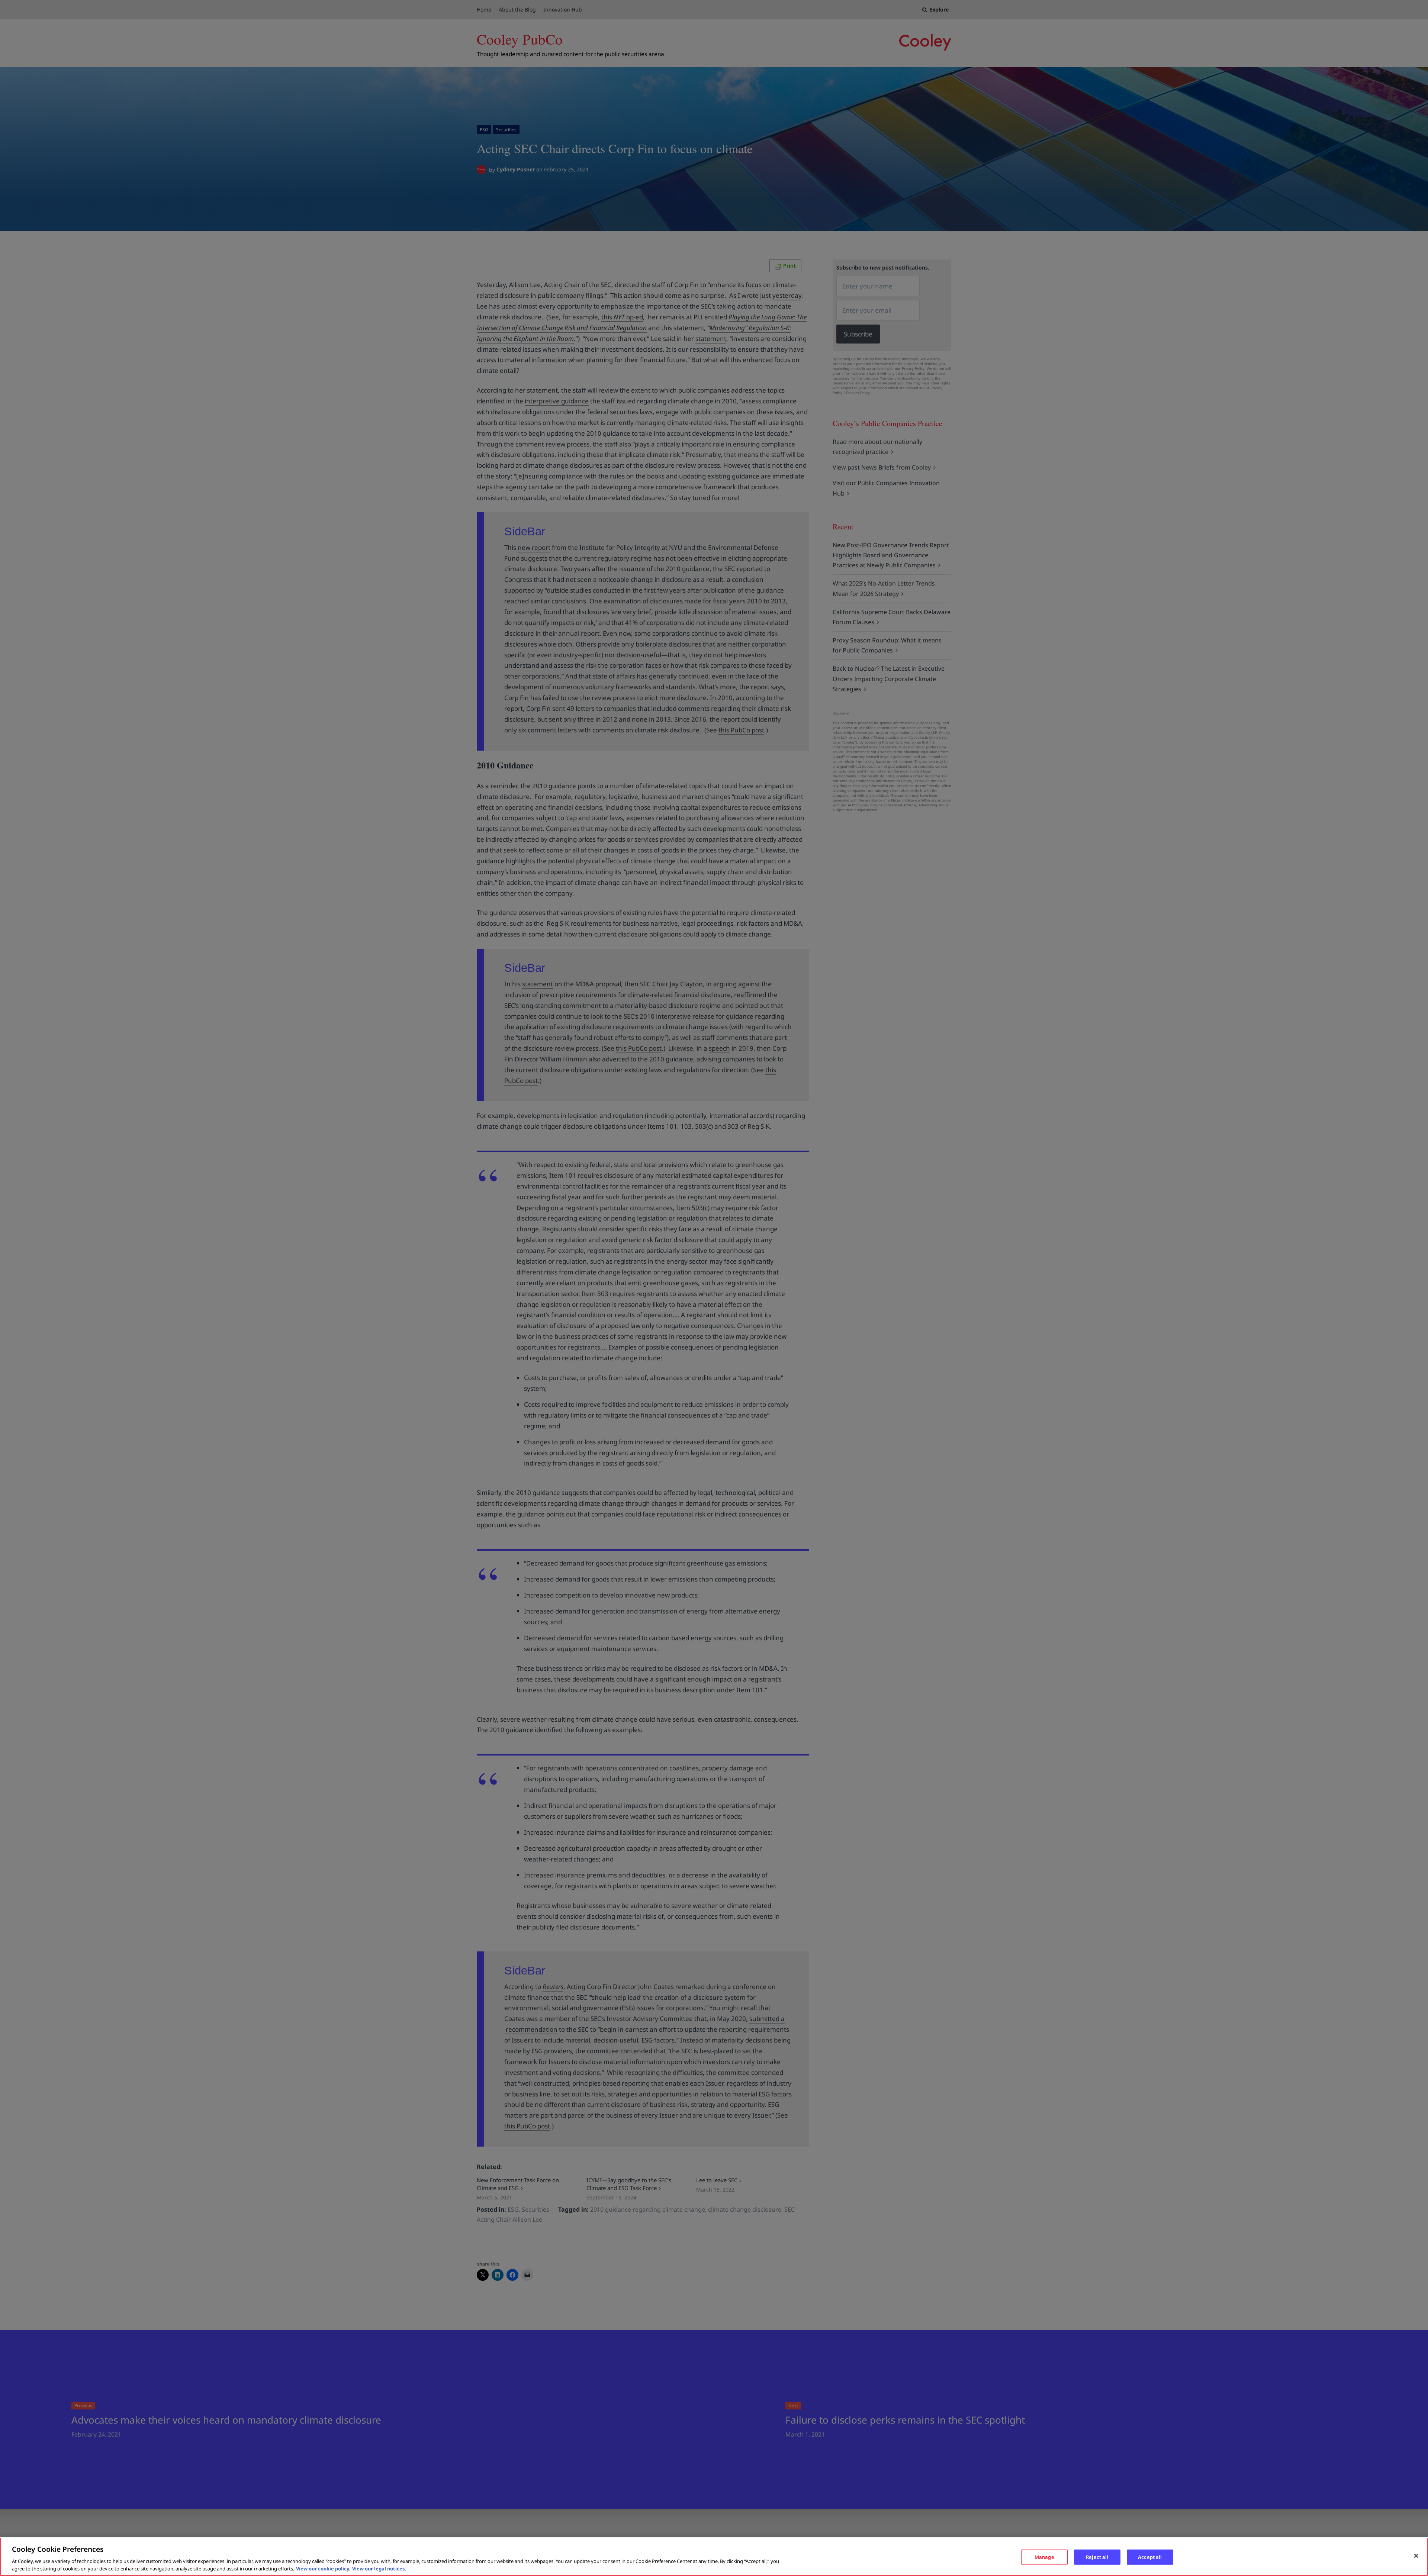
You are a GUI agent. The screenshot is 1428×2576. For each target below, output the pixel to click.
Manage (1044, 2557)
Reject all (1097, 2557)
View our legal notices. (379, 2568)
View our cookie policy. (323, 2568)
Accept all (1150, 2557)
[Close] (1416, 2556)
